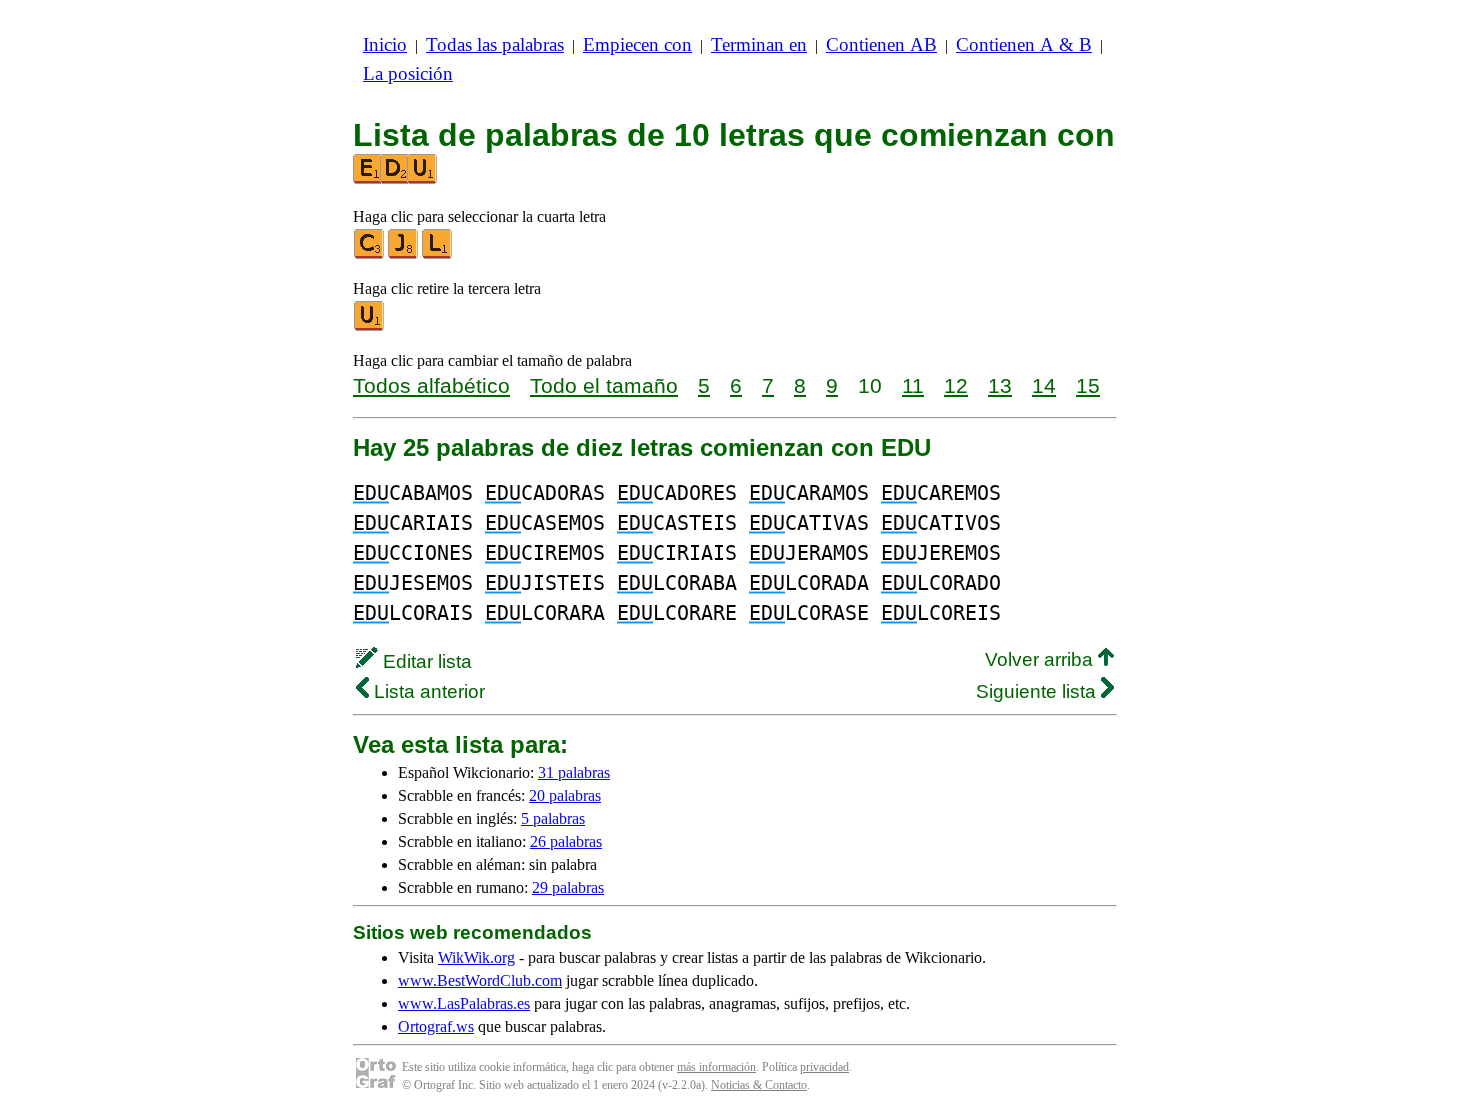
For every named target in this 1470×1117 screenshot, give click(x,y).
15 (1088, 385)
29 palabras (568, 887)
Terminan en (759, 44)
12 (956, 385)
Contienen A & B (1024, 44)
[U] (370, 326)
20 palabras (565, 795)
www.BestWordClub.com (480, 980)
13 (1000, 385)
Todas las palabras (495, 44)
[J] (404, 254)
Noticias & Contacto (759, 1085)
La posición (408, 73)
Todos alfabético (431, 385)
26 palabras (566, 841)
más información (716, 1067)
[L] (438, 254)
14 (1044, 385)
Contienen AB (881, 44)
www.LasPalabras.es (464, 1003)
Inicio (385, 44)
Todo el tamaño (604, 385)
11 (913, 385)
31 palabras (574, 772)
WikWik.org (476, 957)
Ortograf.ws (436, 1026)
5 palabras (553, 818)
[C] (370, 254)
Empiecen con (637, 44)
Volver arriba (1041, 659)
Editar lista (425, 661)
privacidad (824, 1067)
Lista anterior (427, 691)
